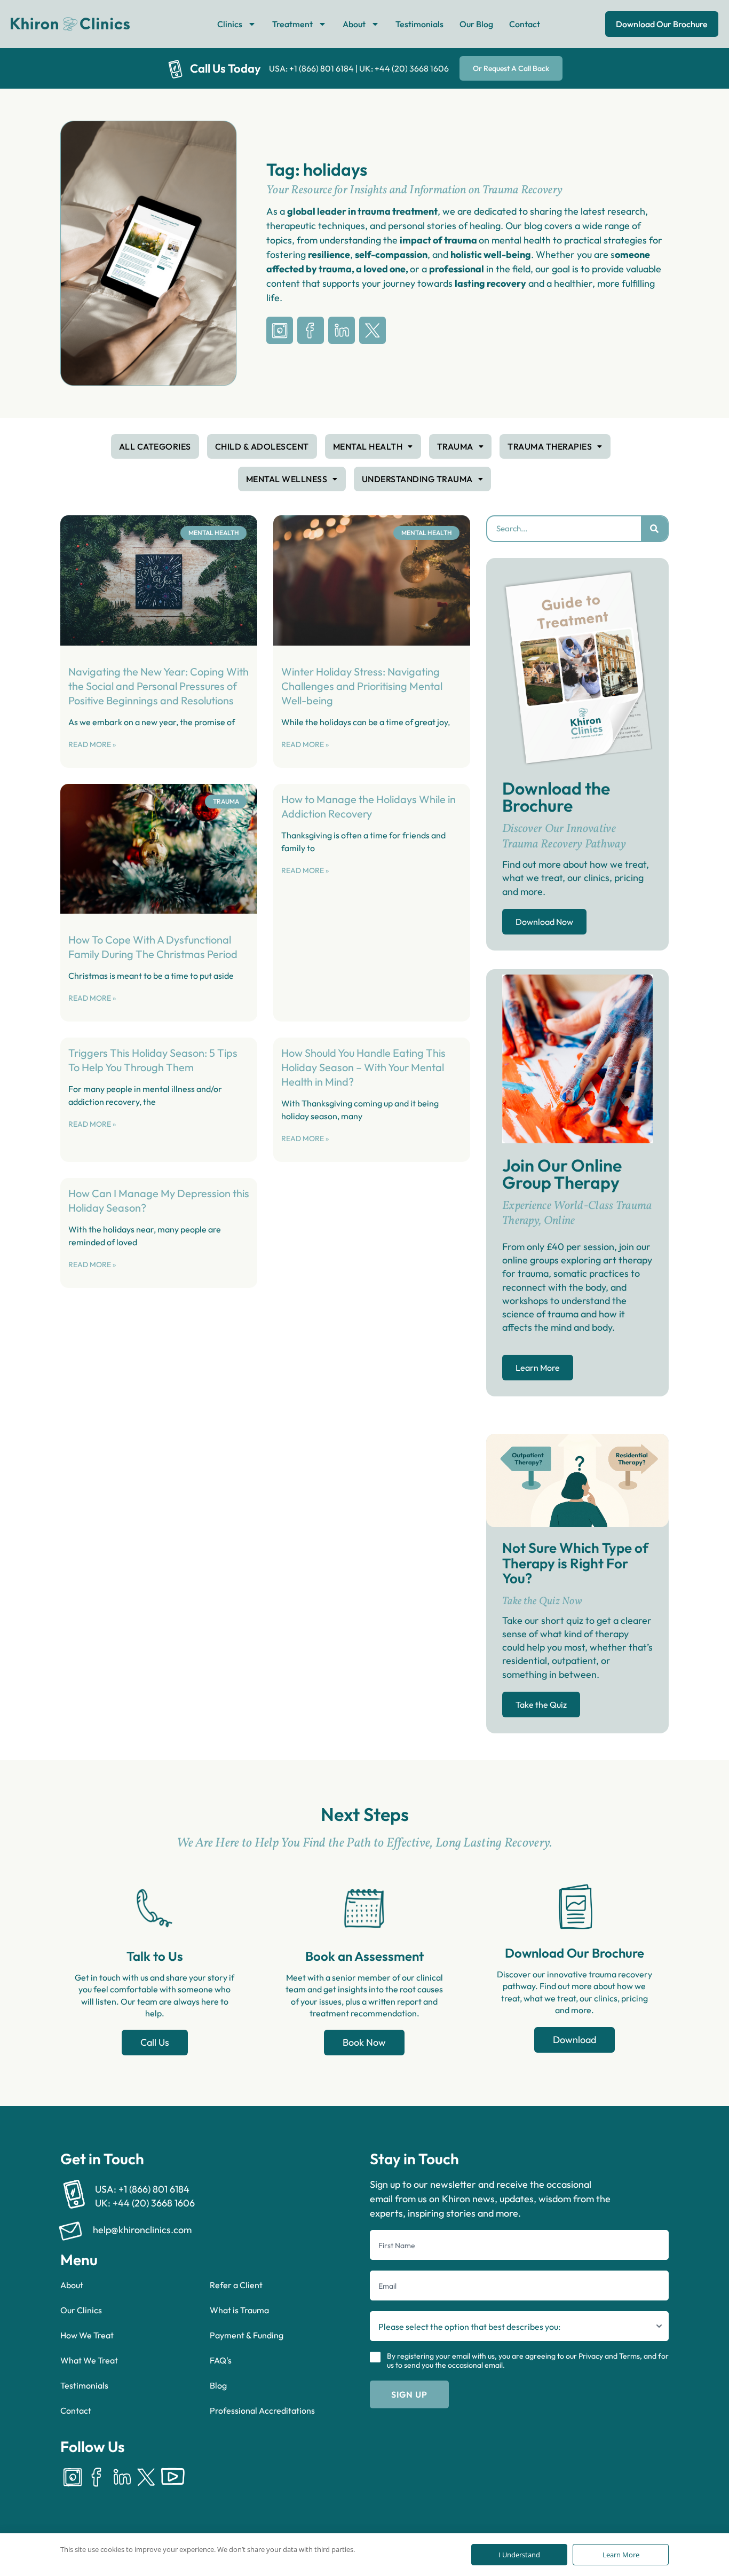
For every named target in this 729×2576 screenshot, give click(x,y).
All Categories (155, 446)
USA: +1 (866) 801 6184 (311, 68)
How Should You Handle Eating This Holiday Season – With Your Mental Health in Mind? (363, 1067)
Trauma (455, 446)
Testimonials (419, 24)
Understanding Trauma (417, 479)
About (354, 24)
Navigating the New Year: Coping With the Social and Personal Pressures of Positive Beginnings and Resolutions (159, 686)
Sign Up (409, 2394)
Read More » (92, 744)
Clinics (230, 24)
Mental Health (368, 446)
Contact (525, 24)
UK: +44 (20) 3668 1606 (404, 68)
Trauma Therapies (550, 446)
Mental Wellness (287, 479)
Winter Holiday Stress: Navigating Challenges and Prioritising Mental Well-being (362, 686)
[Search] (654, 529)
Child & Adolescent (262, 446)
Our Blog (476, 24)
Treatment (292, 24)
